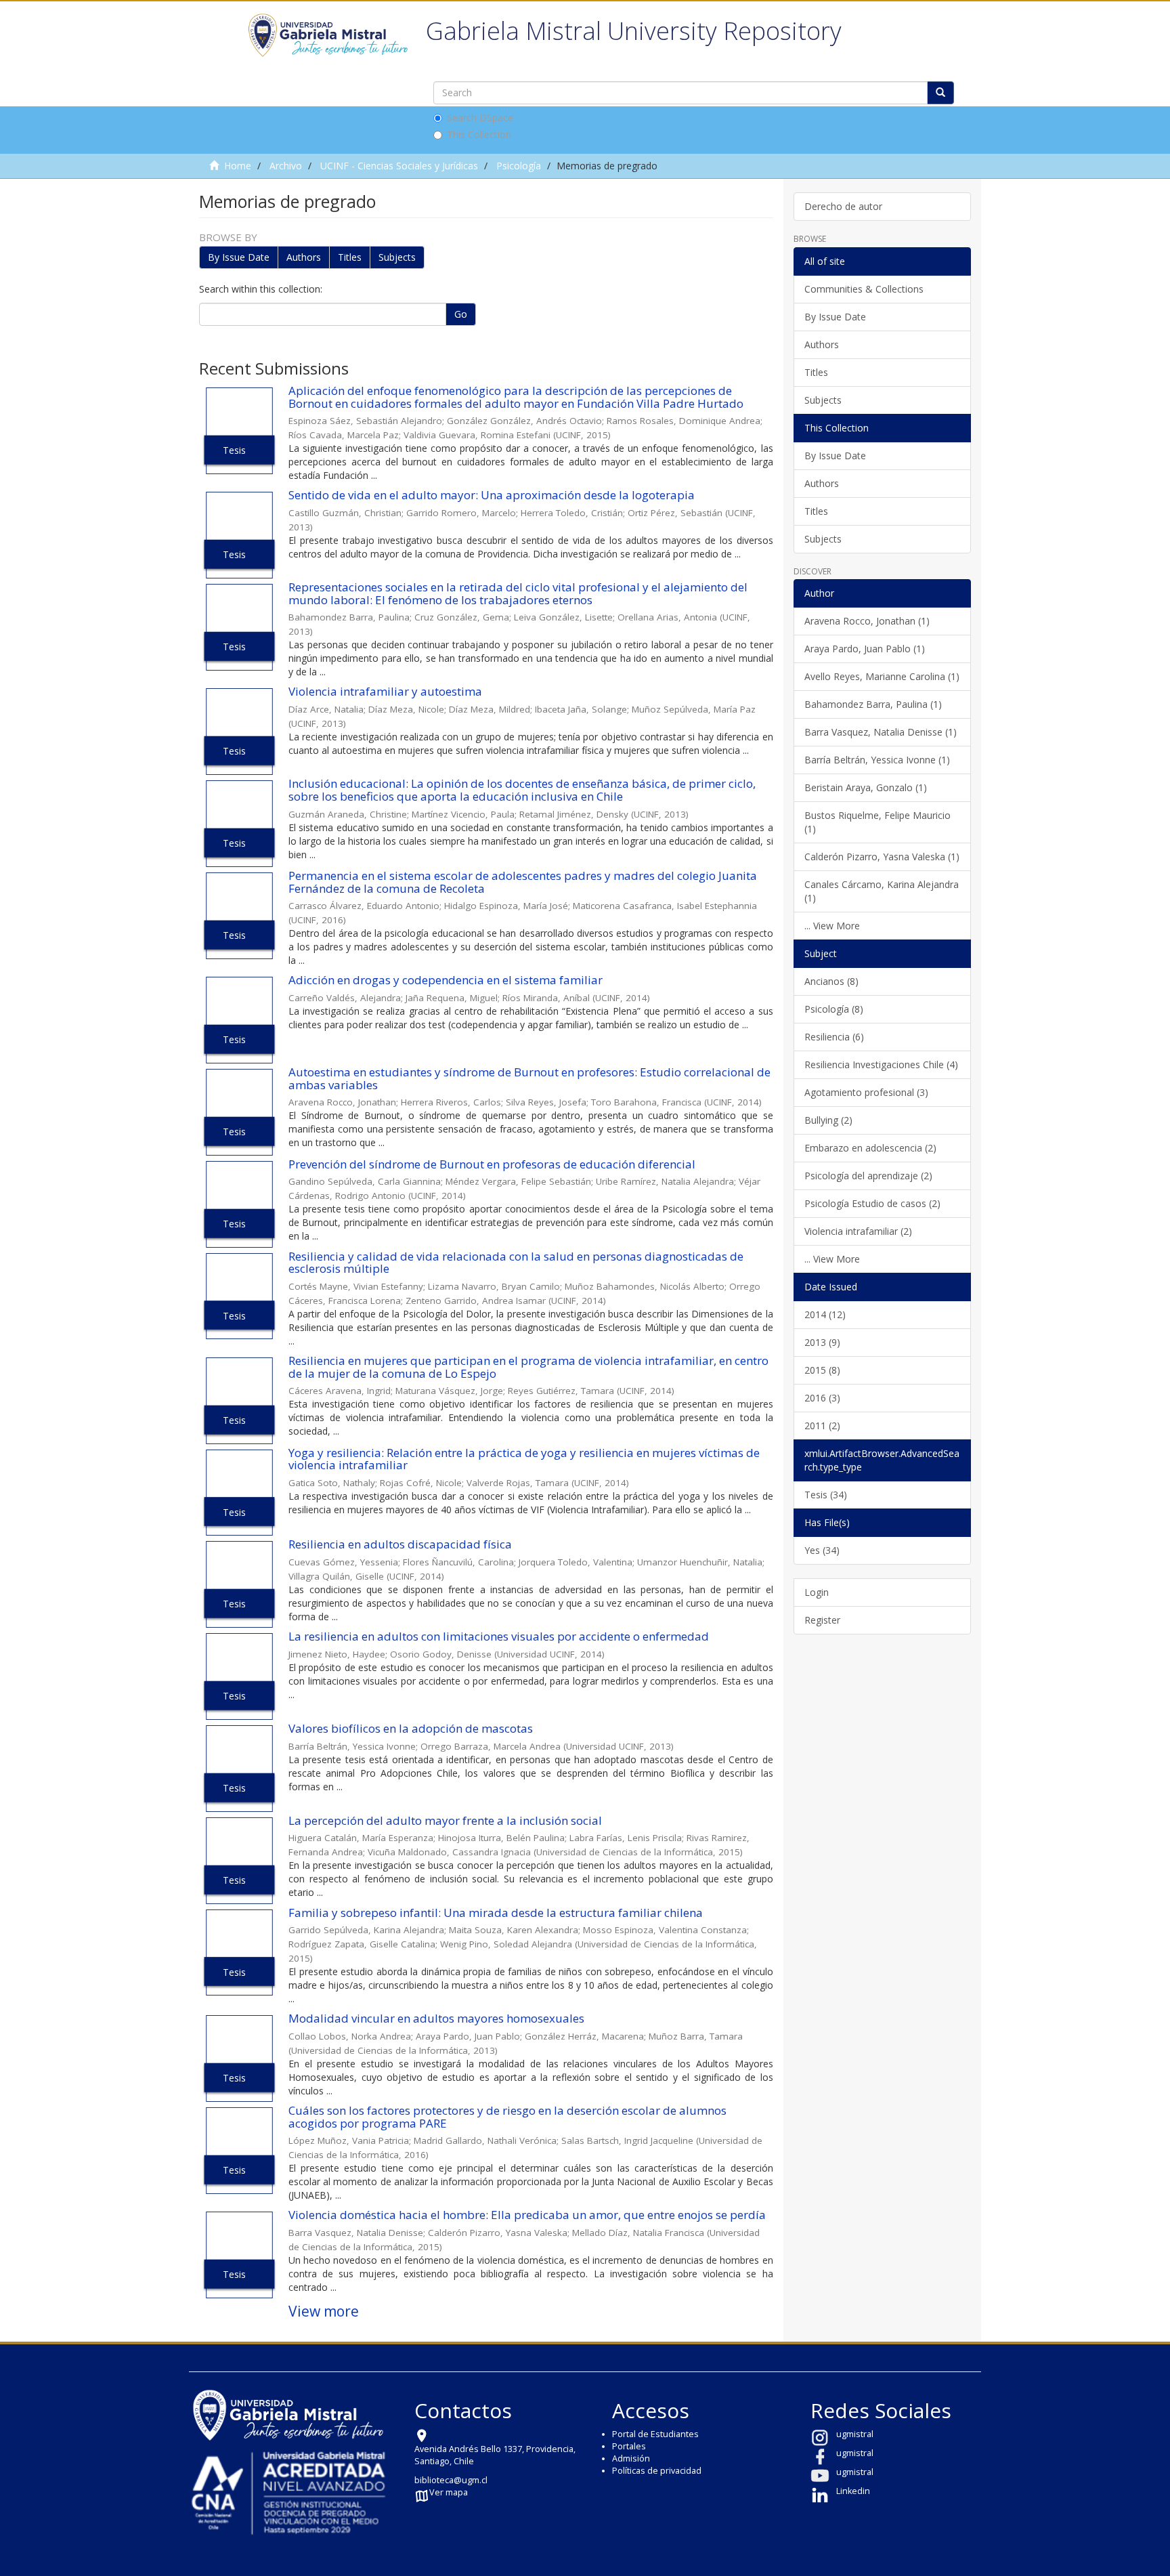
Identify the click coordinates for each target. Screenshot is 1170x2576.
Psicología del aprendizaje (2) (868, 1176)
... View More (832, 926)
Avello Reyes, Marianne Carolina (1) (882, 676)
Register (822, 1620)
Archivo (286, 166)
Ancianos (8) (831, 981)
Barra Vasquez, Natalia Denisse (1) (881, 732)
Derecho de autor (843, 206)
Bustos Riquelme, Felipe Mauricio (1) (877, 822)
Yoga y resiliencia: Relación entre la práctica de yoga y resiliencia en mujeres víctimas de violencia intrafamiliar (524, 1459)
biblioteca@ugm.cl (451, 2480)
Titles (350, 257)
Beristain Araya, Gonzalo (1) (866, 787)
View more (324, 2311)
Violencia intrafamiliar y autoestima (385, 691)
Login (817, 1592)
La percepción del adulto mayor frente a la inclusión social (445, 1820)
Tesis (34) (826, 1495)
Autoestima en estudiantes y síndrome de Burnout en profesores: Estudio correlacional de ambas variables (529, 1078)
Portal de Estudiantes (655, 2434)
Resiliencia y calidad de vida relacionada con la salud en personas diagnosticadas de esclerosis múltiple (516, 1263)
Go (461, 314)
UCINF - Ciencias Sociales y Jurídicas (399, 166)
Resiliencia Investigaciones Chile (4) (881, 1064)
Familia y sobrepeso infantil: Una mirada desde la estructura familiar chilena (496, 1913)
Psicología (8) (834, 1009)
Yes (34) (822, 1550)
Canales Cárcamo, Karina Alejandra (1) (882, 891)
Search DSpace (480, 118)
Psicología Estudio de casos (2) (872, 1203)
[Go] (940, 93)
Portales (629, 2446)
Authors (304, 257)
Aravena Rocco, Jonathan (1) (867, 621)
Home (238, 166)
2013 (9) (822, 1342)
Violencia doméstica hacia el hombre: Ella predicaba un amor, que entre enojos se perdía (527, 2215)
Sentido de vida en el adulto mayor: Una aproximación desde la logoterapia (492, 495)
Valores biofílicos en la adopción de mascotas (411, 1728)
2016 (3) (822, 1398)
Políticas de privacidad (657, 2471)
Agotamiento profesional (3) (866, 1092)
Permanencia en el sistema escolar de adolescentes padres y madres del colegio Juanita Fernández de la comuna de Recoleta (523, 882)
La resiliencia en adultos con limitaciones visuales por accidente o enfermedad (499, 1636)
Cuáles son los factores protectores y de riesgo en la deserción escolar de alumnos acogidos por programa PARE (507, 2117)
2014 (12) (825, 1314)
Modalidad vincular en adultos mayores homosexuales (436, 2018)
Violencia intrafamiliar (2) (858, 1231)
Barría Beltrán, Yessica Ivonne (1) (877, 760)
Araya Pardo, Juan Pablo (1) (865, 649)
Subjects (397, 257)
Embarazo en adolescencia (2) (870, 1148)
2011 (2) (822, 1426)
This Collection (479, 134)
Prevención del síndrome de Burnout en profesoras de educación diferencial (492, 1164)
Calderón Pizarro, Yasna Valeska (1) (882, 857)
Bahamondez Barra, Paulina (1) (873, 704)
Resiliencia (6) (834, 1037)
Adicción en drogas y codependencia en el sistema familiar (446, 980)
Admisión (631, 2458)
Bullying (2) (828, 1120)
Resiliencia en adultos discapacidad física (400, 1544)
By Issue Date (239, 257)
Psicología (519, 166)
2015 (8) (822, 1370)
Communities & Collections (864, 289)
